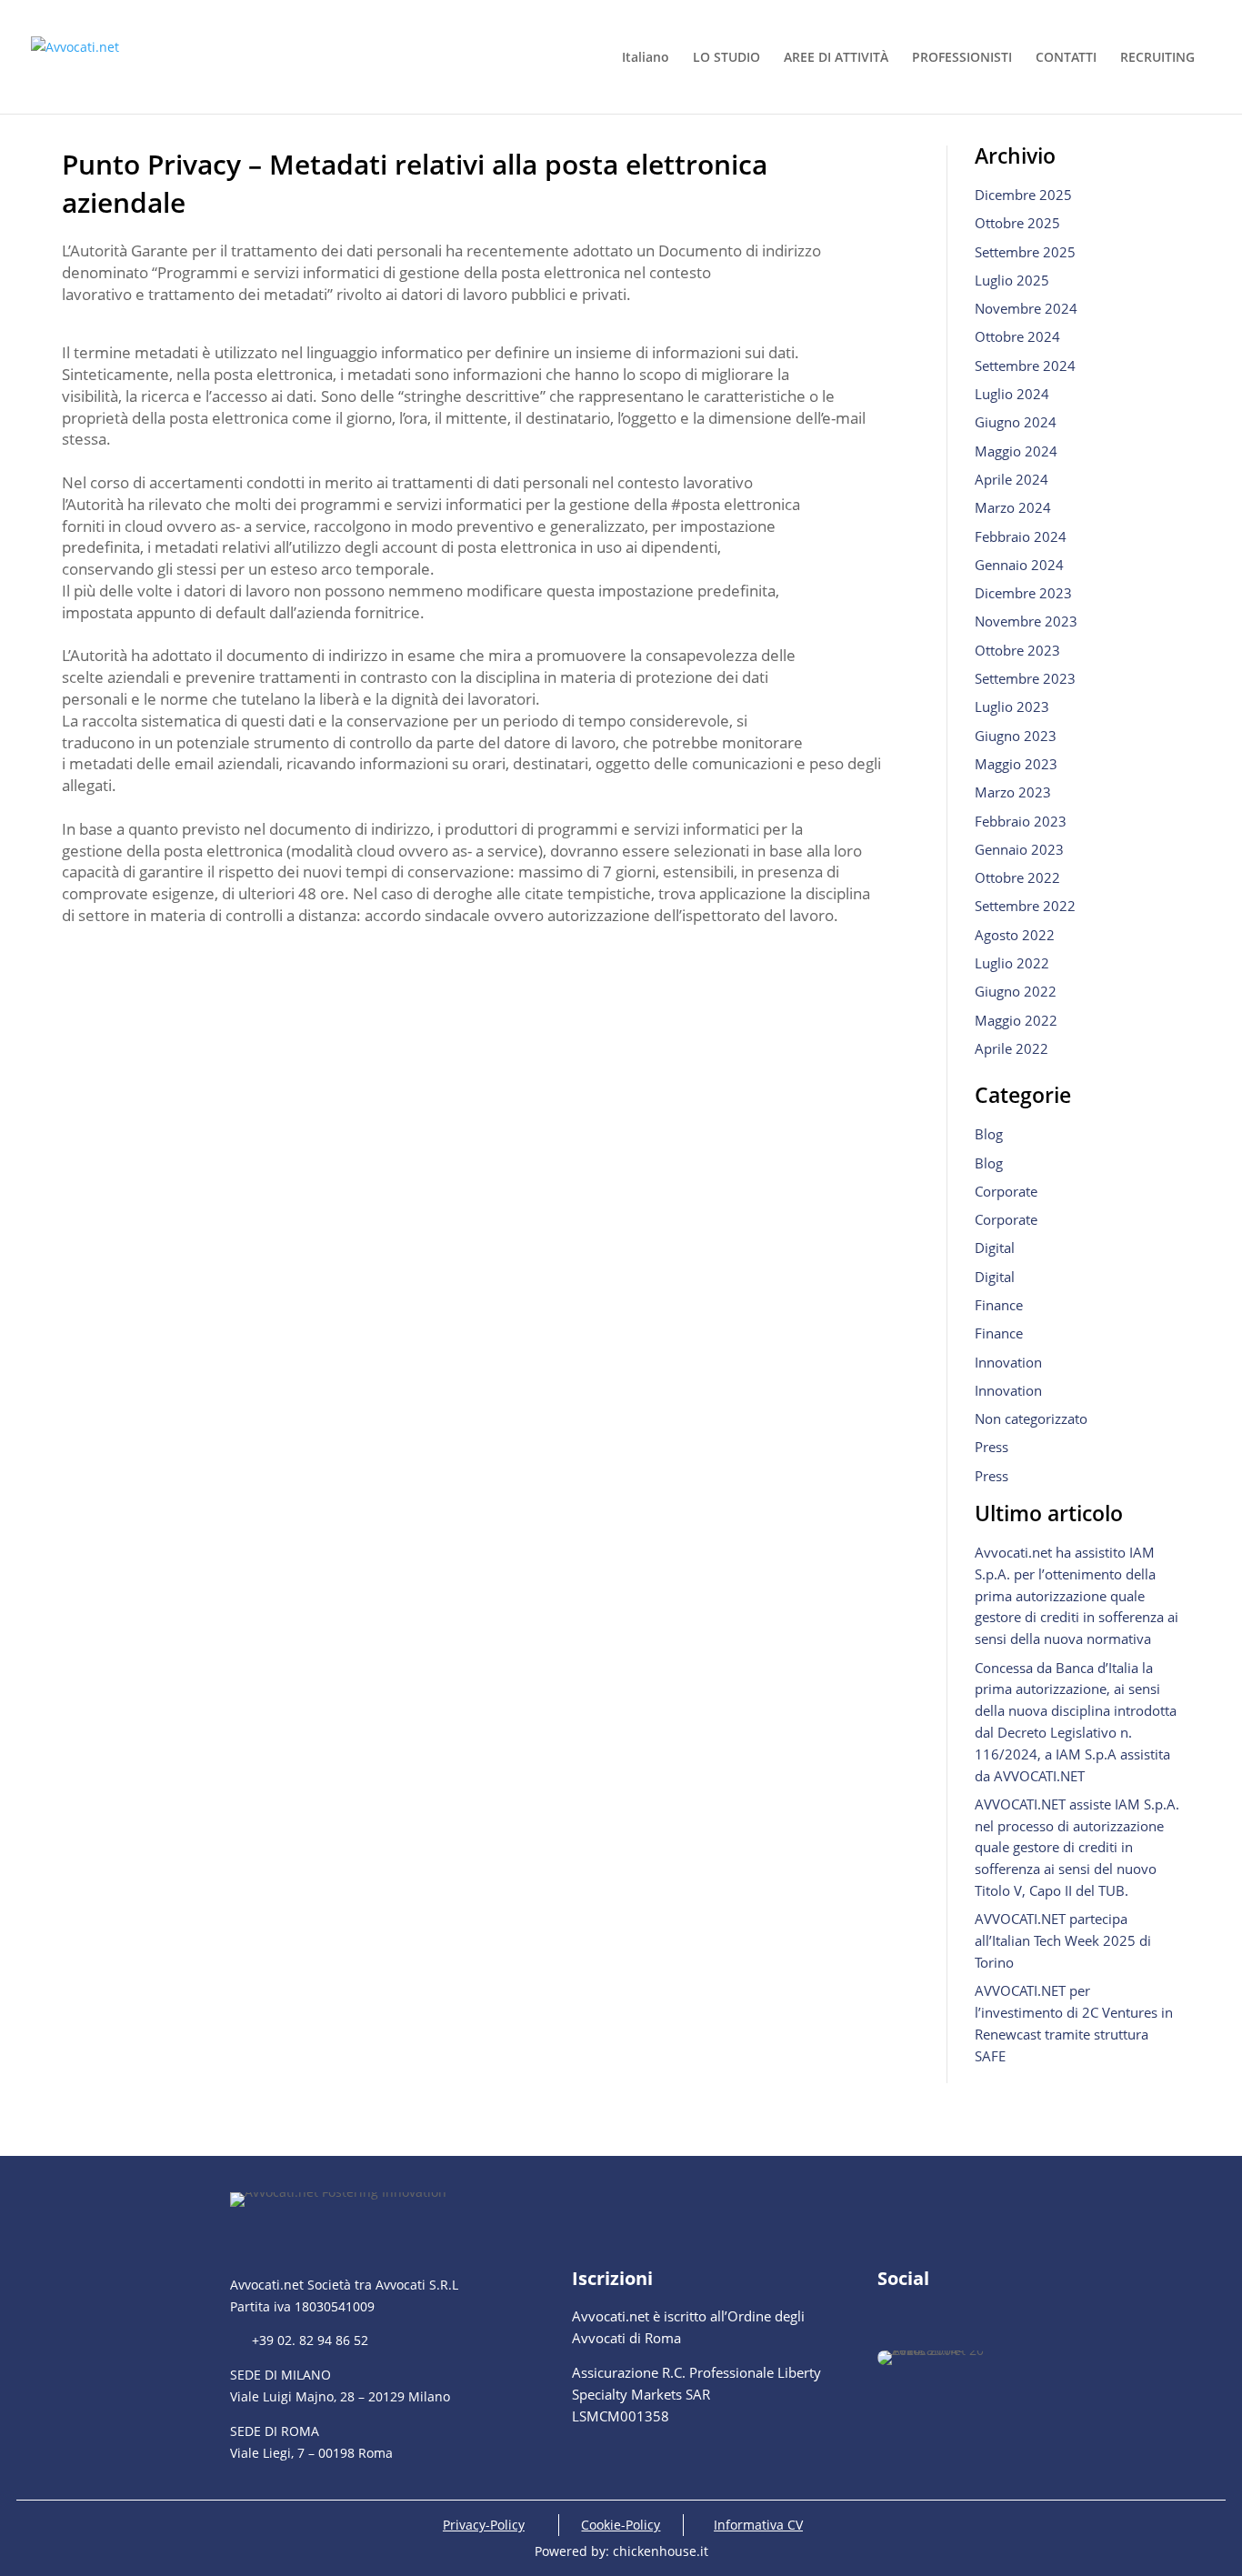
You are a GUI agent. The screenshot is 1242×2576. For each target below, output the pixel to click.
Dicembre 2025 (1023, 195)
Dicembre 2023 (1023, 593)
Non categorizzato (1031, 1418)
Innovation (1008, 1362)
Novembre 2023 (1026, 621)
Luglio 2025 (1012, 280)
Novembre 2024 (1026, 308)
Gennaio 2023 (1019, 849)
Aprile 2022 (1012, 1048)
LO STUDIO (726, 58)
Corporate (1006, 1191)
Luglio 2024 (1012, 394)
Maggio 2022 (1016, 1020)
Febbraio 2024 (1021, 536)
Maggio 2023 (1016, 764)
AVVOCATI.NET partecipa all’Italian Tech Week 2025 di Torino (1063, 1940)
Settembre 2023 (1025, 678)
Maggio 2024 (1016, 451)
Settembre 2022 (1025, 906)
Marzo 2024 (1013, 507)
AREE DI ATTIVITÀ (836, 58)
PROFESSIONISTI (962, 58)
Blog (989, 1134)
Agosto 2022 (1015, 935)
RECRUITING (1157, 58)
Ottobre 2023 (1017, 650)
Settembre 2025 (1025, 252)
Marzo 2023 (1013, 792)
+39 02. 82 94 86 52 (299, 2340)
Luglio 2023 (1012, 707)
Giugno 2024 (1016, 422)
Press (992, 1447)
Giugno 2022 (1016, 991)
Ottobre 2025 (1017, 223)
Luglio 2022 (1012, 963)
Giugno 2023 (1016, 736)
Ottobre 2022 (1017, 877)
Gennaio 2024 (1019, 565)
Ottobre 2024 (1017, 336)
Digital (995, 1248)
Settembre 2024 (1025, 366)
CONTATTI (1066, 58)
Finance (999, 1305)
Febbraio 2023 (1021, 821)
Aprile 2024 (1012, 479)
